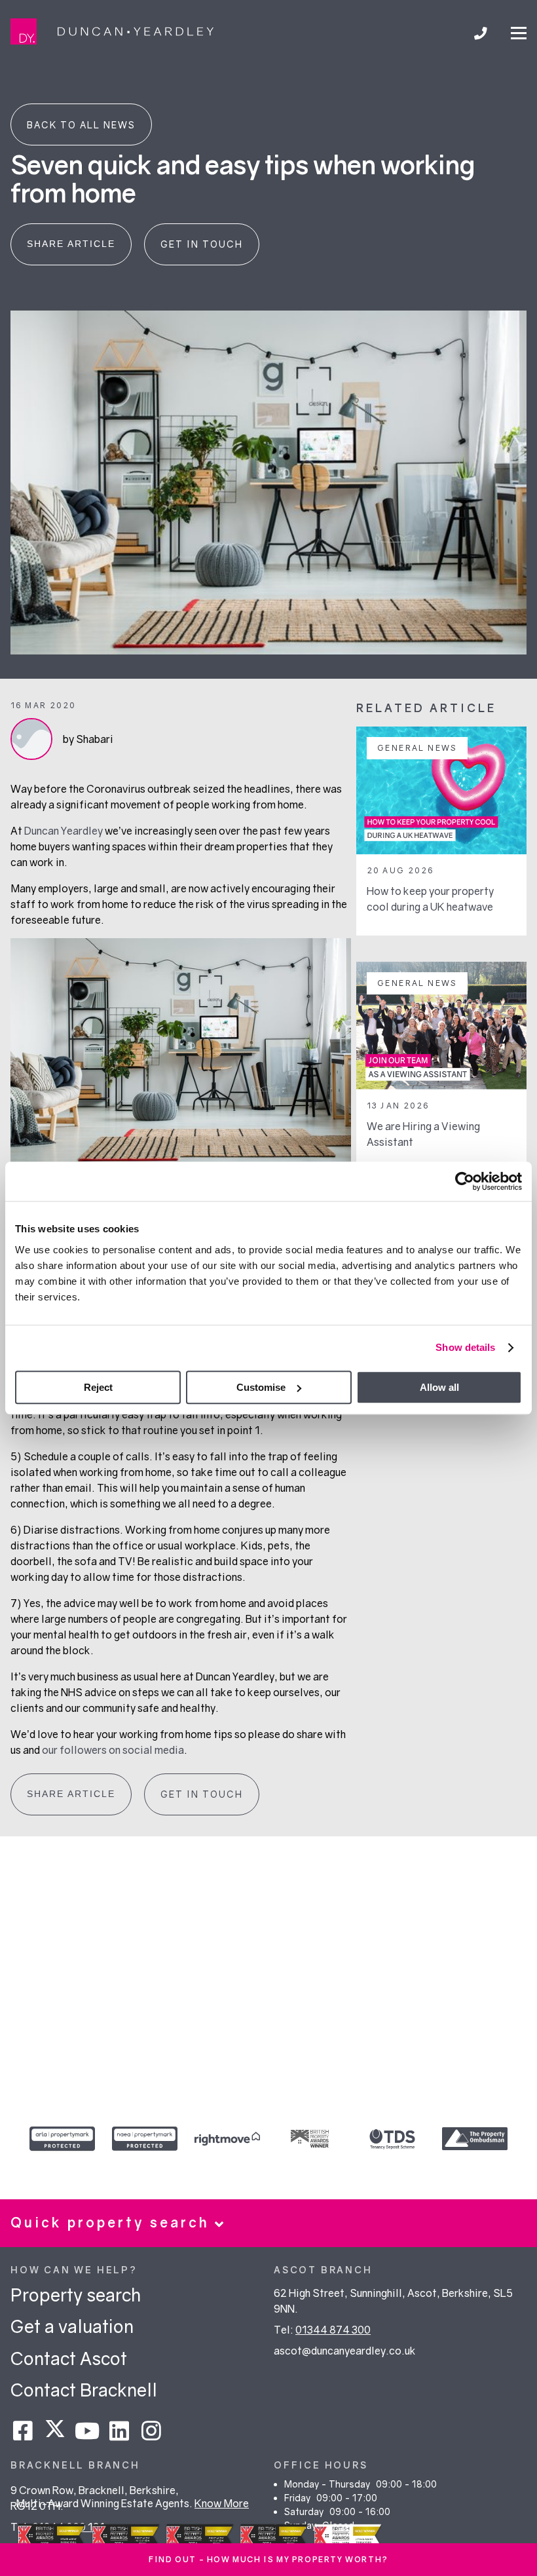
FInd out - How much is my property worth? (268, 2559)
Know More (222, 2503)
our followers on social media (113, 1750)
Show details (465, 1347)
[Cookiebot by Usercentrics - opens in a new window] (465, 1181)
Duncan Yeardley (64, 831)
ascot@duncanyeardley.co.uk (345, 2351)
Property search (76, 2295)
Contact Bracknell (84, 2390)
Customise (261, 1387)
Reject (98, 1387)
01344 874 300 (333, 2330)
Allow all (439, 1387)
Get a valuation (72, 2326)
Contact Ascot (69, 2358)
